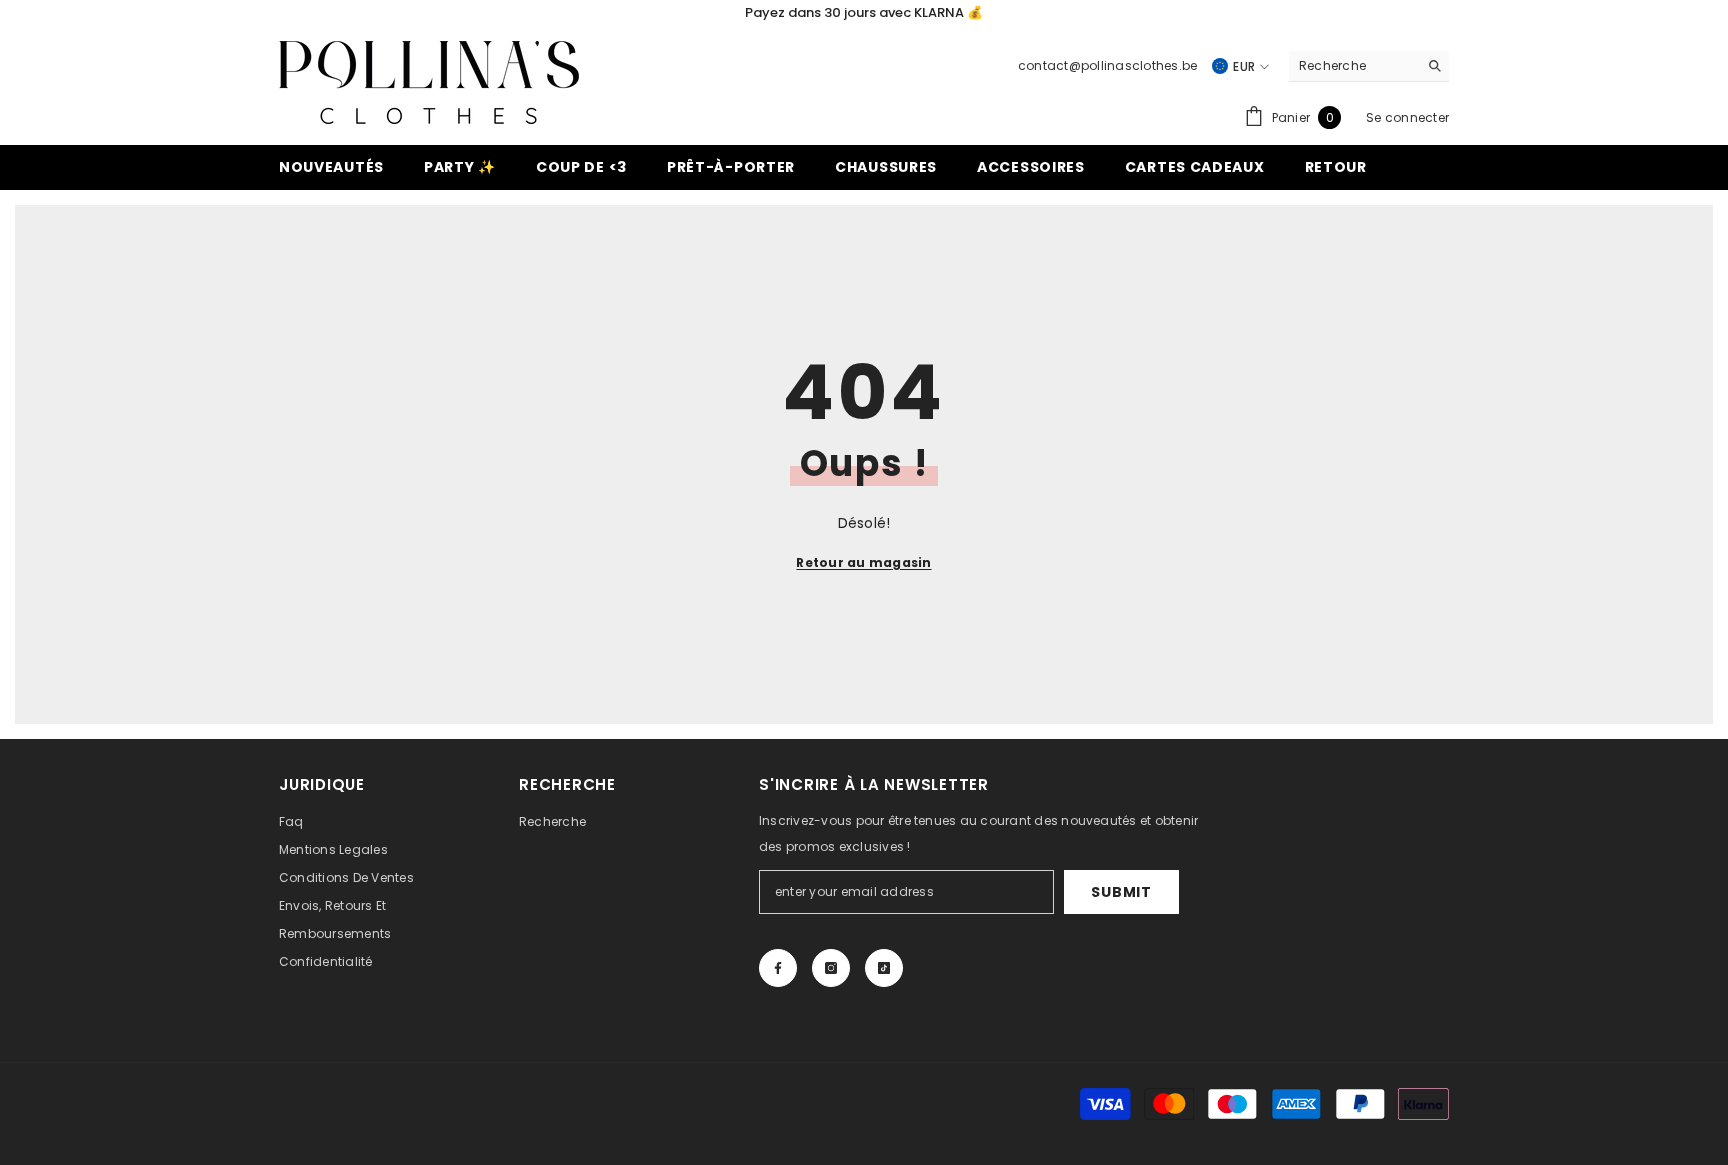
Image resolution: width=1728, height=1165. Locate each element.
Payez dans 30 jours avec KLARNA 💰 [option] (864, 12)
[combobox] (1353, 66)
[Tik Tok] (884, 968)
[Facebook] (778, 968)
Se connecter (1407, 117)
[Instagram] (831, 968)
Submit (1121, 892)
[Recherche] (1369, 66)
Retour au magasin (863, 562)
